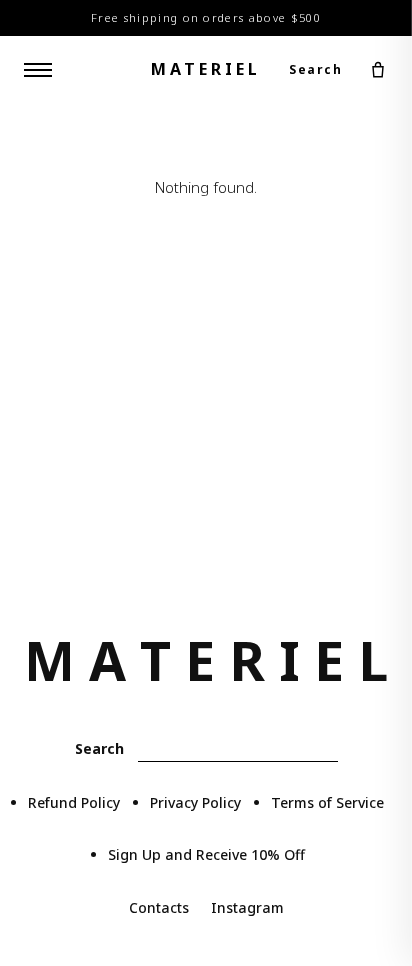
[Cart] (378, 70)
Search (315, 69)
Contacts (159, 907)
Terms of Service (327, 802)
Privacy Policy (195, 802)
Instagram (247, 907)
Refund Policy (74, 802)
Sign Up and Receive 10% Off (206, 854)
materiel (206, 69)
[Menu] (38, 70)
